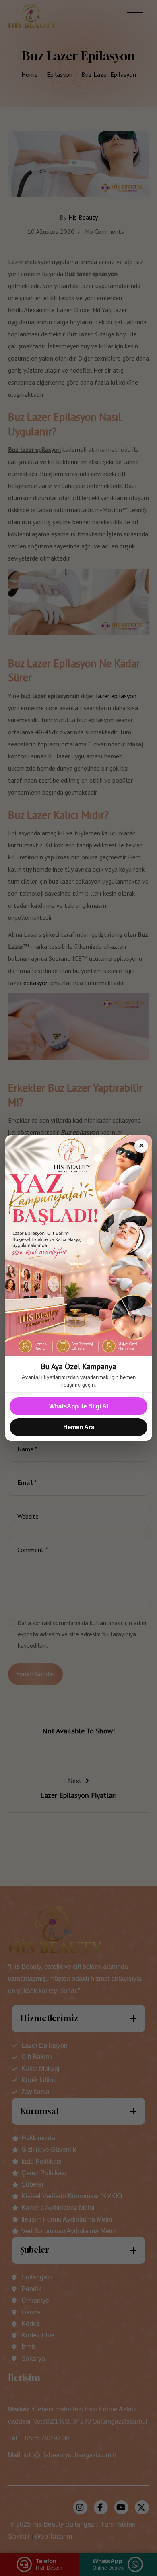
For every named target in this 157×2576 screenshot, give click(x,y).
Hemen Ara (79, 1427)
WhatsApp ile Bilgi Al (79, 1406)
